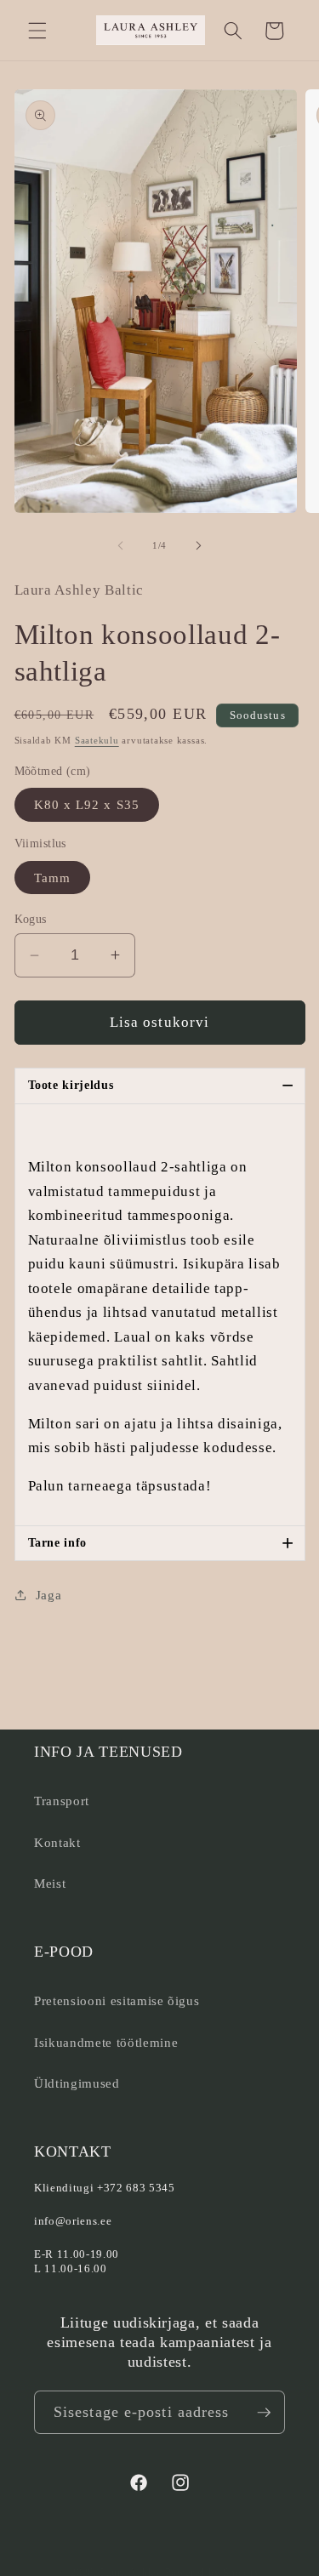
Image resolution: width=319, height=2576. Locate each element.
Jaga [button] (49, 1595)
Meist (50, 1883)
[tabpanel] (160, 1315)
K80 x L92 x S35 (87, 804)
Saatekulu (97, 740)
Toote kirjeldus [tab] (161, 1085)
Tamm (52, 878)
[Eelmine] (120, 545)
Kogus (31, 919)
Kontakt (57, 1842)
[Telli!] (264, 2413)
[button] (37, 31)
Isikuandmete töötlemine (106, 2042)
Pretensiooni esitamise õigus (117, 2000)
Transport (62, 1801)
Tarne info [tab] (161, 1543)
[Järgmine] (199, 545)
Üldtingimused (77, 2083)
